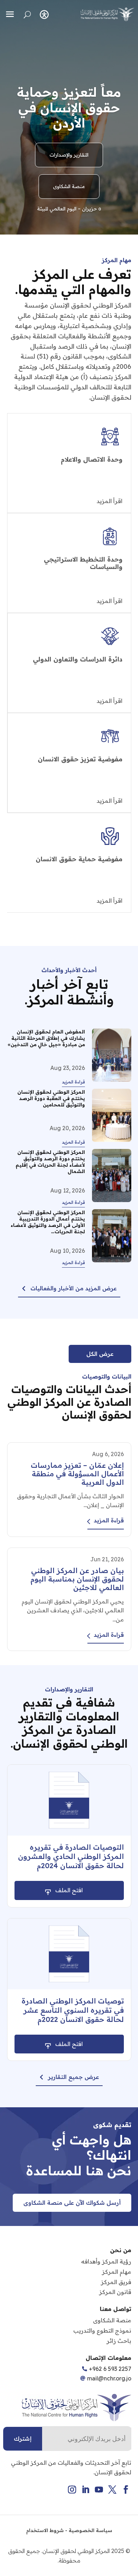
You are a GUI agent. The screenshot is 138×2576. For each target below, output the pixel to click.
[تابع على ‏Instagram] (72, 2490)
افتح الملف (69, 1890)
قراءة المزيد (73, 1082)
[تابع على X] (113, 2490)
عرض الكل (100, 1354)
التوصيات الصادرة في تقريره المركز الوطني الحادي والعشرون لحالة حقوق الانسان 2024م (71, 1856)
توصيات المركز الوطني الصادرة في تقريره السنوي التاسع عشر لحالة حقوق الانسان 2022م (73, 2010)
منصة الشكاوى (69, 186)
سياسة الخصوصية (90, 2530)
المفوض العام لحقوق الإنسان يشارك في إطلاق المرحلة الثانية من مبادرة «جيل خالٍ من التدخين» (46, 1038)
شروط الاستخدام (45, 2530)
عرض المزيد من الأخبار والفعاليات (74, 1288)
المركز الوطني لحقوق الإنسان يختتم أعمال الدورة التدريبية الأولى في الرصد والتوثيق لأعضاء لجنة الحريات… (48, 1222)
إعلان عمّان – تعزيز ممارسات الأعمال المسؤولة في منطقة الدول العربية (77, 1474)
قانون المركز (115, 2292)
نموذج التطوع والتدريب (102, 2330)
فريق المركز (116, 2282)
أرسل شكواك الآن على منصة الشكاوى (72, 2203)
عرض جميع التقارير (74, 2077)
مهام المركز (117, 2272)
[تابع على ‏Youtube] (99, 2490)
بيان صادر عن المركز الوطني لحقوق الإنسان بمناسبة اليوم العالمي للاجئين (77, 1579)
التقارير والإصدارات (69, 155)
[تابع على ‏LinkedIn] (86, 2490)
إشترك (23, 2439)
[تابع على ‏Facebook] (126, 2490)
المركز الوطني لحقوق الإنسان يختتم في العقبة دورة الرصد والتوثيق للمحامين (51, 1098)
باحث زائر (119, 2341)
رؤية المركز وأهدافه (106, 2261)
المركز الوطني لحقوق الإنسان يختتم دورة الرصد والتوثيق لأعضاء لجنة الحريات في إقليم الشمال (50, 1162)
